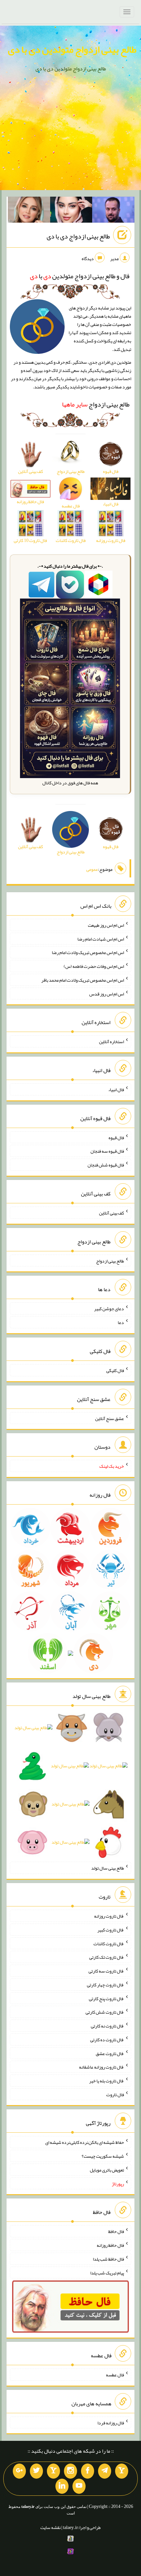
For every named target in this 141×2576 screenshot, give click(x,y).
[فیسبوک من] (88, 2471)
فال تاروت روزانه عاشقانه (101, 2067)
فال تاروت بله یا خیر (107, 2081)
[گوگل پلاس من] (19, 2471)
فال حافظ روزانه (110, 2245)
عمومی (92, 869)
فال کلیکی (115, 1370)
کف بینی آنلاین (111, 1213)
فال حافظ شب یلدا (108, 2259)
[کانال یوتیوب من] (79, 2486)
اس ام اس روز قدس (107, 994)
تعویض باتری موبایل (107, 2170)
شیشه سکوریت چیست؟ (103, 2156)
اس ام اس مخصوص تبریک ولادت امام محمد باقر (83, 980)
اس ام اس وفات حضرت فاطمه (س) (94, 966)
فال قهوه (116, 1137)
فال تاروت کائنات (109, 1943)
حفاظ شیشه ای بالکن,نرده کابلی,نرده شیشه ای (85, 2142)
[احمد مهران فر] (113, 211)
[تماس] (53, 2471)
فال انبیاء (116, 1090)
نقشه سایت (50, 2527)
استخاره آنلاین (111, 1042)
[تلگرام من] (105, 2471)
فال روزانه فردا (111, 2422)
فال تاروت (115, 2094)
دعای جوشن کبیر (109, 1309)
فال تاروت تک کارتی (107, 1957)
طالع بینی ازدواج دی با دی (78, 236)
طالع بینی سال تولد (108, 1868)
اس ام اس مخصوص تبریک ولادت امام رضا (88, 952)
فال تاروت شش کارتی (105, 2012)
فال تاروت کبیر (111, 1930)
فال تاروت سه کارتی (106, 1971)
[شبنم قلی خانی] (29, 211)
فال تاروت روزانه (109, 1916)
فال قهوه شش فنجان (106, 1165)
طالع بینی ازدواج (96, 404)
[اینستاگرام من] (70, 2471)
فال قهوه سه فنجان (107, 1151)
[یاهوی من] (122, 2471)
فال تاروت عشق (110, 2053)
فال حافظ (116, 2231)
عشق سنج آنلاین (110, 1418)
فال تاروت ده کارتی (107, 2040)
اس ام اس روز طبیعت (106, 925)
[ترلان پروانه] (71, 211)
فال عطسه (115, 2375)
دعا (121, 1322)
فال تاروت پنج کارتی (106, 1998)
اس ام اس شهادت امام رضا (101, 939)
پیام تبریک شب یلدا (107, 2272)
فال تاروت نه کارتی (107, 2026)
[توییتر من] (36, 2471)
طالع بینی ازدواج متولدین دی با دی (72, 49)
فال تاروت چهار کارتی (105, 1985)
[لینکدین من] (62, 2486)
